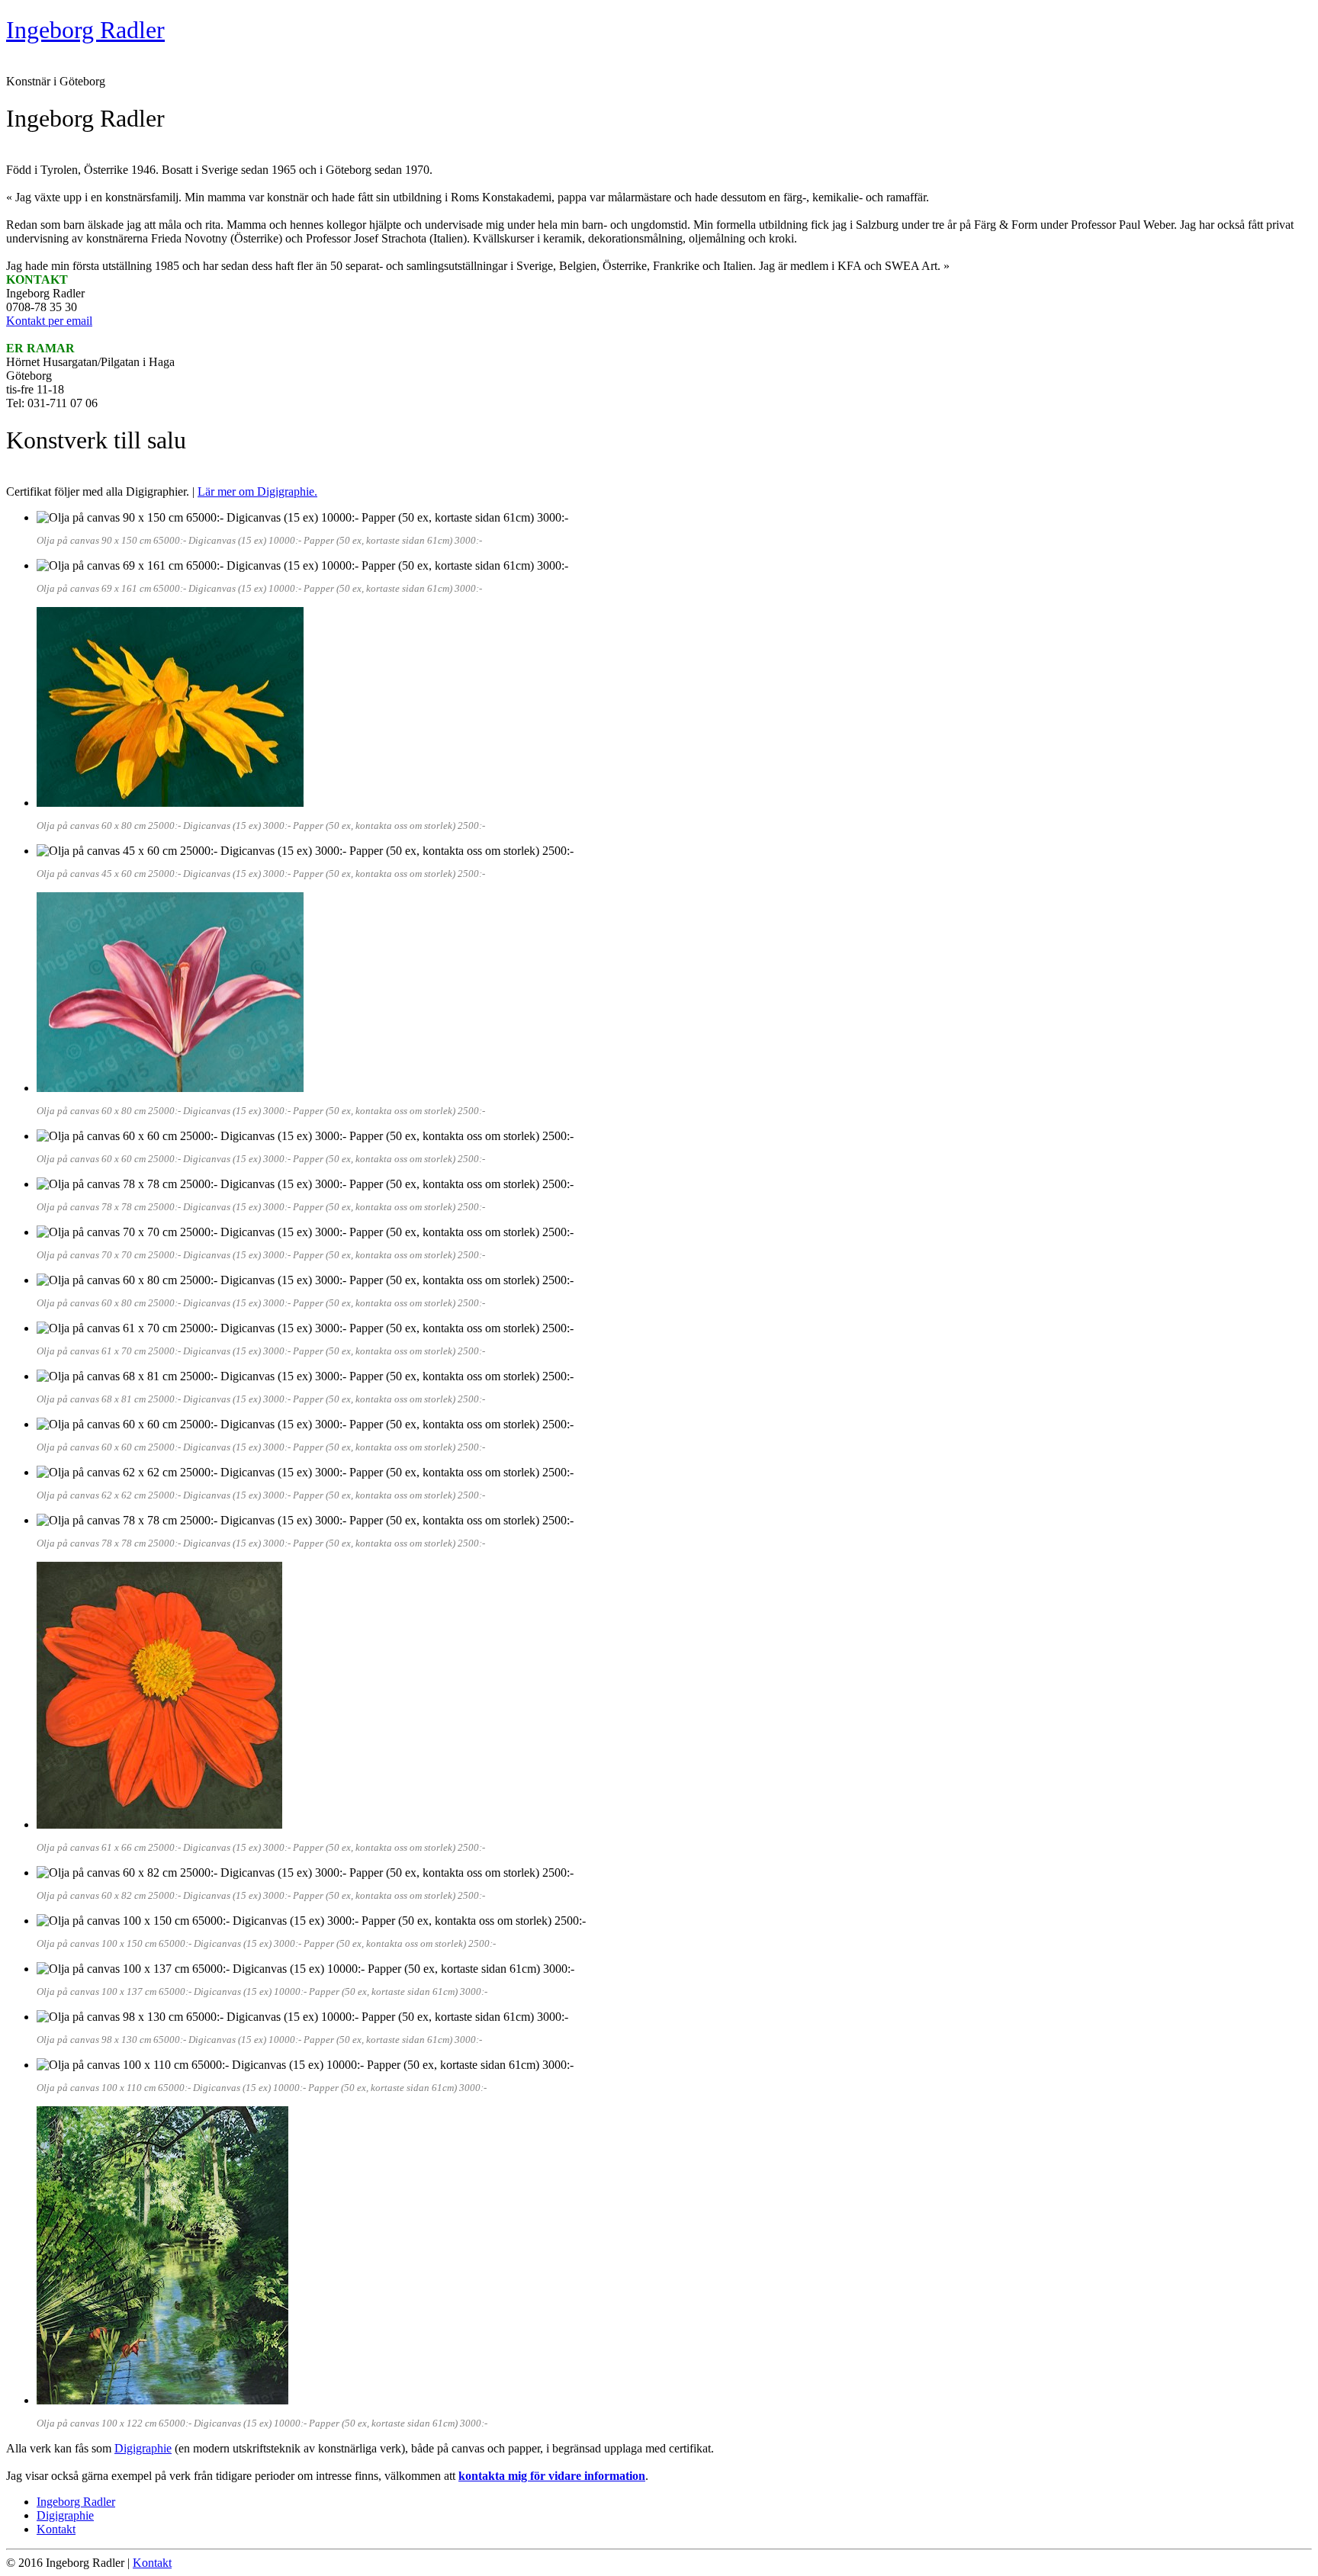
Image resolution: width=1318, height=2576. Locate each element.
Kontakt (56, 2529)
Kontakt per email (49, 321)
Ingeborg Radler (76, 2502)
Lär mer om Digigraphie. (257, 491)
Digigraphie (143, 2448)
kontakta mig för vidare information (552, 2476)
